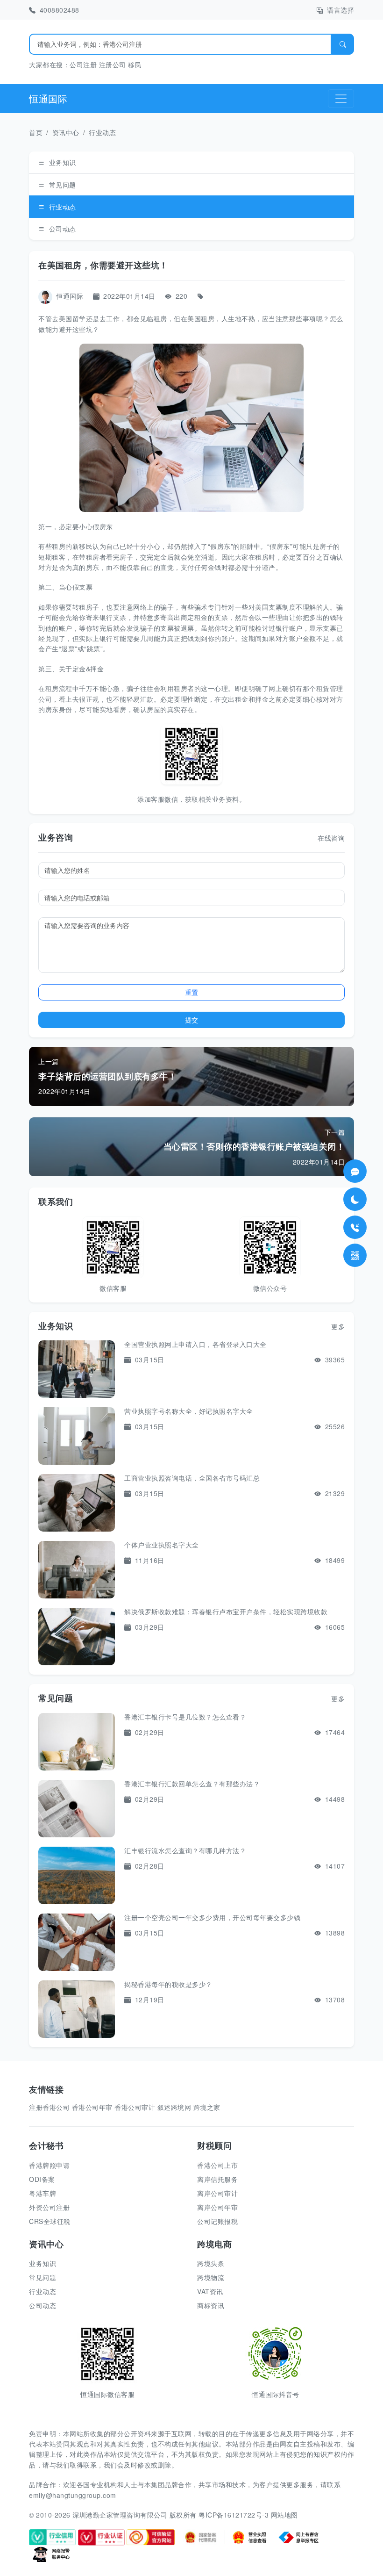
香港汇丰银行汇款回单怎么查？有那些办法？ (192, 1784)
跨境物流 (211, 2277)
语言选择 (340, 10)
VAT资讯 (210, 2291)
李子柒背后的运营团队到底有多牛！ (107, 1076)
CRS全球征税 (50, 2221)
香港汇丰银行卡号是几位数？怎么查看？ (185, 1717)
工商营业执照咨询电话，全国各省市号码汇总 (192, 1478)
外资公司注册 (49, 2207)
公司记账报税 (217, 2221)
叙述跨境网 (174, 2107)
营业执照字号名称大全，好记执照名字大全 (189, 1411)
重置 (191, 992)
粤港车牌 (43, 2193)
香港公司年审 (92, 2107)
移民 (135, 65)
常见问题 (63, 185)
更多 (338, 1326)
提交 (191, 1020)
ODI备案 (42, 2179)
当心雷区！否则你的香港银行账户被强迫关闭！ (254, 1146)
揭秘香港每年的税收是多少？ (168, 1984)
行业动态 (102, 132)
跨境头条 (211, 2263)
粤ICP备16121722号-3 (234, 2515)
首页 (36, 132)
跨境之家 (207, 2107)
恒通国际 (48, 98)
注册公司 (113, 65)
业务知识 (63, 162)
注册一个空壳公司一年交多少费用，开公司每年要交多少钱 (212, 1917)
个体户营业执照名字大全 (162, 1545)
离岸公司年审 (217, 2207)
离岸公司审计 (217, 2193)
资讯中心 (66, 132)
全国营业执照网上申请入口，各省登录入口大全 (195, 1344)
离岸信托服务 (217, 2179)
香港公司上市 (217, 2165)
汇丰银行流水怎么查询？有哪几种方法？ (185, 1850)
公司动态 (63, 229)
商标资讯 (211, 2305)
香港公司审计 (135, 2107)
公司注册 (83, 65)
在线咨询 (331, 838)
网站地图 (284, 2515)
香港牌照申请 (49, 2165)
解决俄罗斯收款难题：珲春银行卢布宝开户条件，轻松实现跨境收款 (226, 1612)
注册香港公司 (49, 2107)
